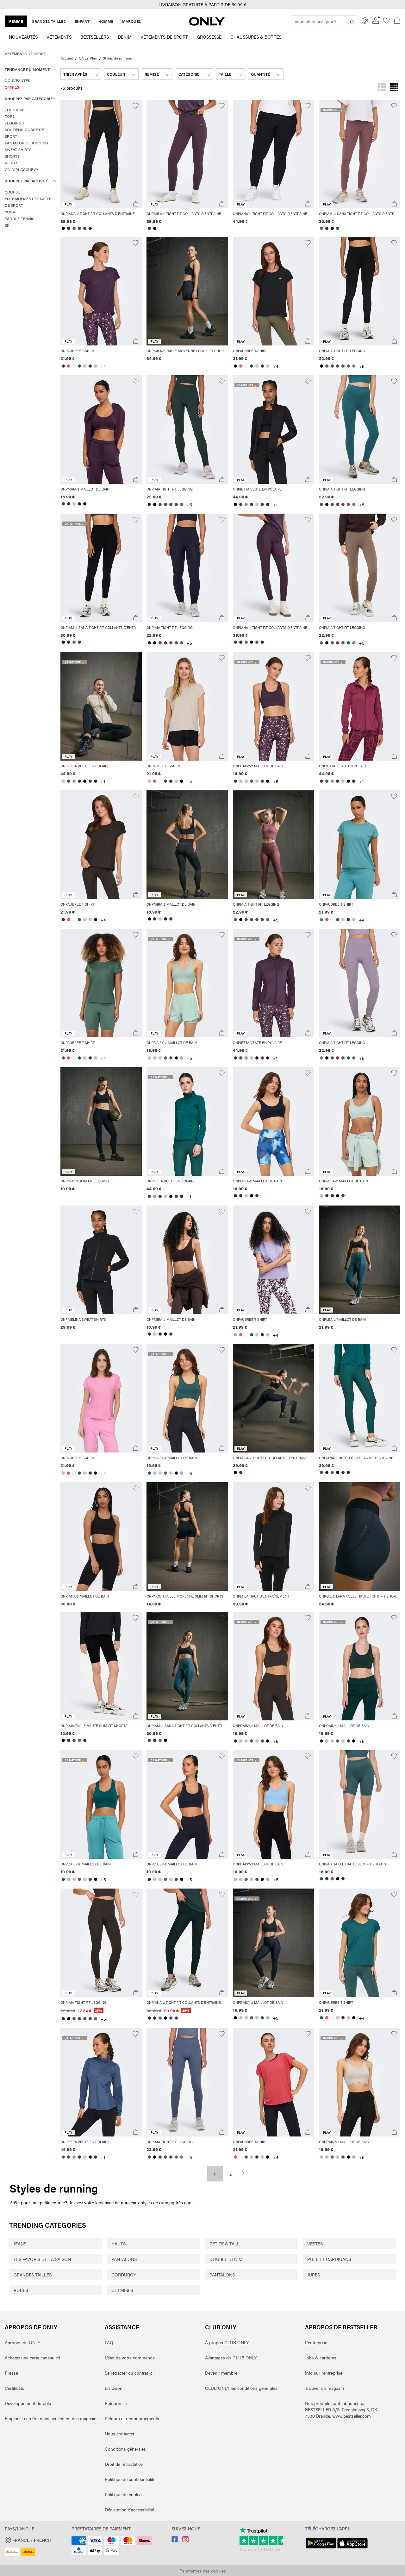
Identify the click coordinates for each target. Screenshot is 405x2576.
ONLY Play (88, 58)
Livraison (114, 2388)
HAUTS (118, 2244)
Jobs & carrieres (321, 2358)
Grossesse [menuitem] (209, 37)
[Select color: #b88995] (246, 504)
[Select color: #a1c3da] (241, 781)
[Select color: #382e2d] (90, 366)
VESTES (315, 2244)
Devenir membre (221, 2373)
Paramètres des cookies (203, 2571)
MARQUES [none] (132, 21)
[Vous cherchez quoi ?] (352, 21)
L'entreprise (316, 2342)
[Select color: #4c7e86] (322, 920)
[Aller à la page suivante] (246, 2173)
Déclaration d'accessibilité (129, 2510)
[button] (101, 154)
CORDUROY (124, 2275)
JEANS (20, 2244)
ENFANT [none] (82, 21)
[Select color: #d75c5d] (69, 366)
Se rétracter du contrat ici (129, 2373)
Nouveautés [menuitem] (23, 37)
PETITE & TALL (224, 2244)
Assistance (122, 2327)
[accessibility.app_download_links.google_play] (321, 2548)
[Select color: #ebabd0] (95, 366)
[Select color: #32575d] (79, 228)
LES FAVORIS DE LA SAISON (42, 2259)
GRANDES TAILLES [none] (49, 21)
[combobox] (81, 74)
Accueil (67, 58)
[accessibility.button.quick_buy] (136, 204)
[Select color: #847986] (354, 366)
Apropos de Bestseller (341, 2327)
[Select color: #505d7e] (63, 2157)
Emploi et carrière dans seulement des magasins (52, 2418)
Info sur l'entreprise (324, 2373)
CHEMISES (122, 2290)
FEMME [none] (16, 21)
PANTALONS (124, 2259)
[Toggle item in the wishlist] (136, 106)
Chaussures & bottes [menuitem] (256, 37)
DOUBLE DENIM (226, 2259)
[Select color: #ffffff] (74, 366)
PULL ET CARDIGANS (329, 2259)
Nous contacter (120, 2434)
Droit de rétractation (124, 2464)
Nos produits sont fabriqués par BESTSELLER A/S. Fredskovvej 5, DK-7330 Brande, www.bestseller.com (342, 2409)
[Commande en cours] (397, 21)
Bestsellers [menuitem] (95, 37)
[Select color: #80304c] (332, 366)
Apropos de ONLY (31, 2327)
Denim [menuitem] (125, 37)
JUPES (314, 2275)
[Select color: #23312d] (90, 228)
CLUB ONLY (221, 2327)
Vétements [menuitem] (59, 37)
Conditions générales (125, 2449)
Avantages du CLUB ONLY (231, 2358)
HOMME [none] (106, 21)
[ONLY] (207, 24)
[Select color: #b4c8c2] (74, 504)
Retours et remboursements (132, 2418)
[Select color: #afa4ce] (181, 1058)
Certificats (14, 2388)
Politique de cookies (124, 2494)
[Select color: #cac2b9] (85, 366)
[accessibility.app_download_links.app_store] (352, 2548)
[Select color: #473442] (85, 228)
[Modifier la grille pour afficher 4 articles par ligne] (394, 88)
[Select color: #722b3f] (262, 504)
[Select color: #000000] (63, 228)
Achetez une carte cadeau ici (32, 2358)
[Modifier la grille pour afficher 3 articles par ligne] (382, 88)
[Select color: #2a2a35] (69, 228)
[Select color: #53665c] (74, 228)
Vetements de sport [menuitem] (164, 37)
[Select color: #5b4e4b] (338, 366)
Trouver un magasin (324, 2388)
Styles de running (118, 58)
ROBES (21, 2290)
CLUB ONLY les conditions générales (241, 2388)
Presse (11, 2373)
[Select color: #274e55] (63, 1879)
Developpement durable (28, 2403)
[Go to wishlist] (386, 22)
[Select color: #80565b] (322, 228)
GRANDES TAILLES (33, 2275)
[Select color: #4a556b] (327, 366)
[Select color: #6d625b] (349, 366)
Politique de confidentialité (130, 2479)
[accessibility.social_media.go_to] (175, 2541)
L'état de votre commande (130, 2358)
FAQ (109, 2342)
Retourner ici (117, 2403)
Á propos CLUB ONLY (227, 2342)
